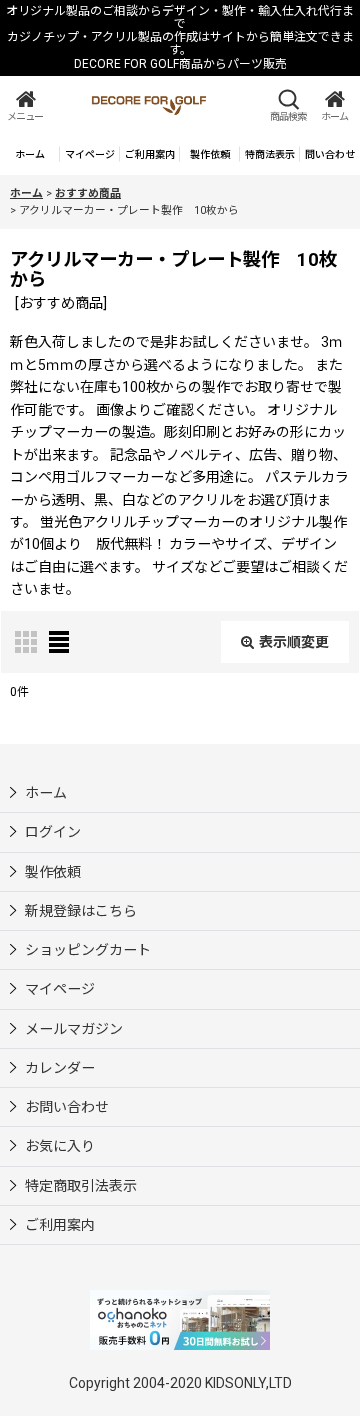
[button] (25, 105)
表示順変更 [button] (294, 642)
